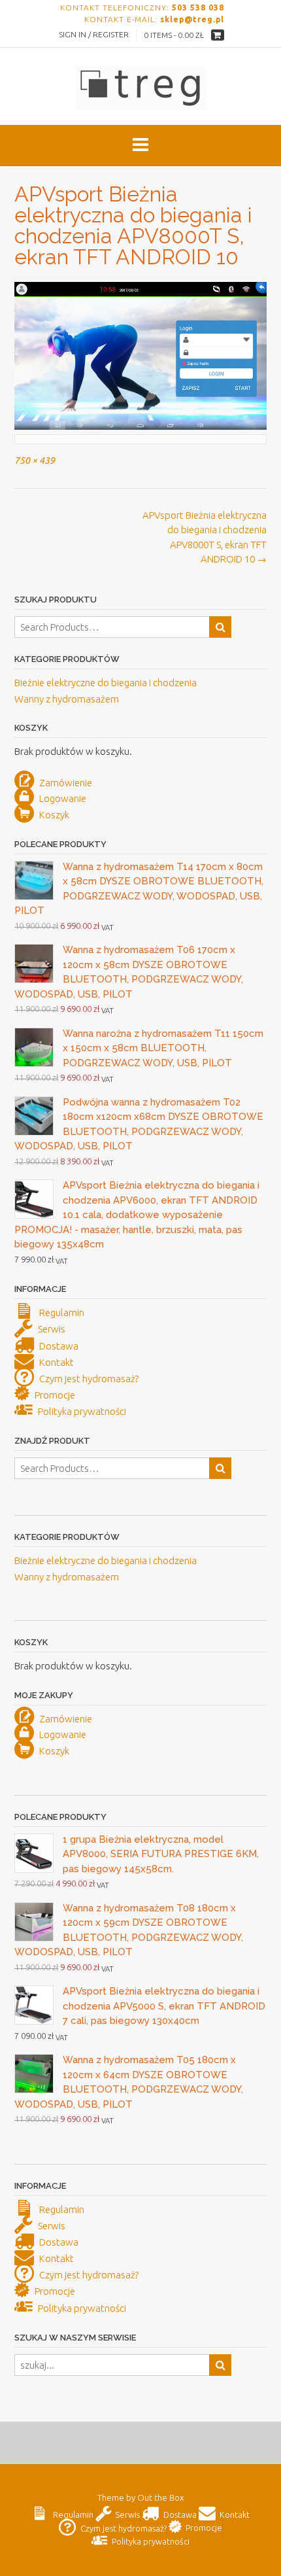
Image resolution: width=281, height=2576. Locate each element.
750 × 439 (35, 461)
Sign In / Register (94, 34)
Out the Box (160, 2498)
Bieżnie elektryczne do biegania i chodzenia (106, 683)
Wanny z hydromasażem (67, 699)
